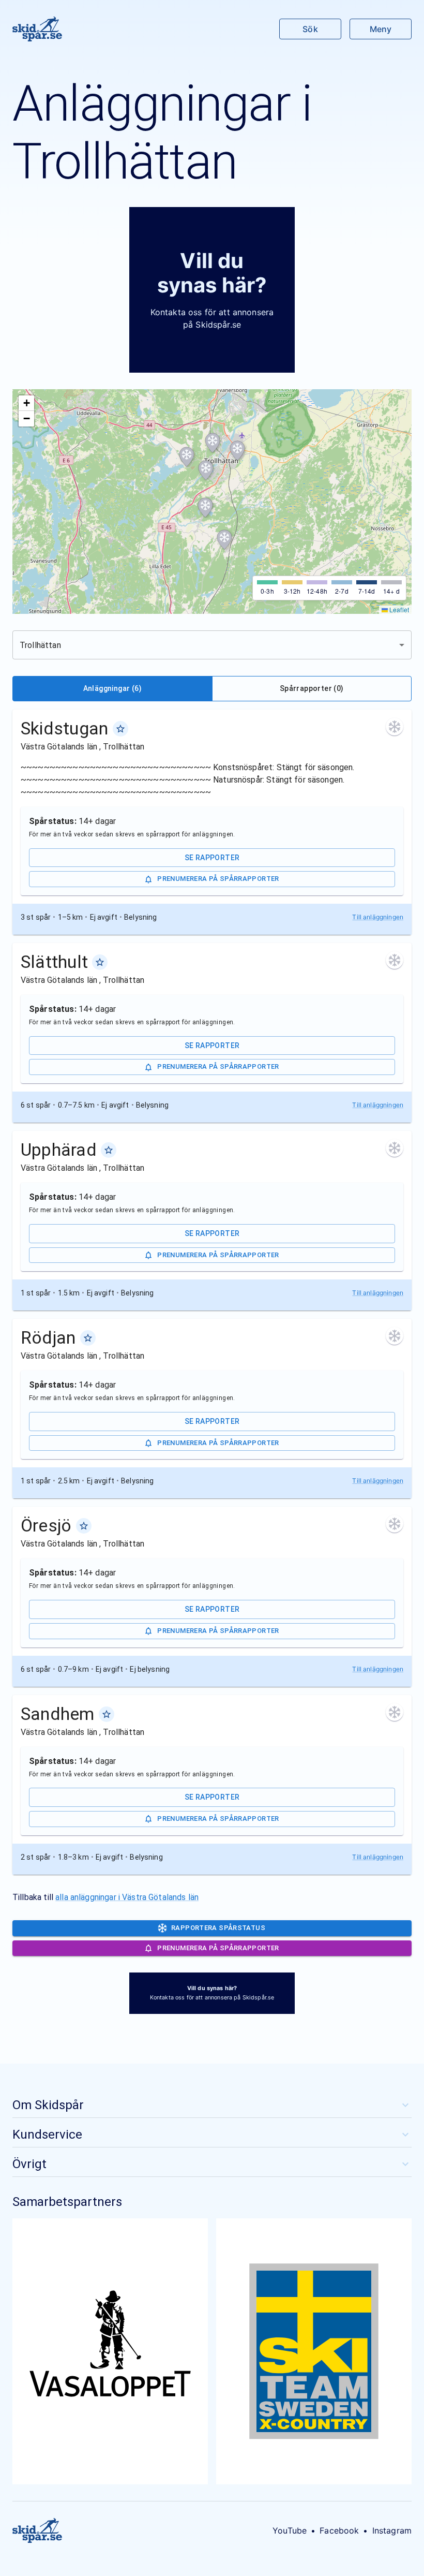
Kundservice (47, 2135)
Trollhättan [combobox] (40, 645)
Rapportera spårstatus (218, 1928)
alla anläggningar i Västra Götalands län (127, 1897)
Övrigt (29, 2164)
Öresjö (46, 1525)
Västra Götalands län (60, 747)
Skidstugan (65, 728)
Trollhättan (124, 747)
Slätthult (54, 962)
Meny (381, 29)
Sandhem (58, 1714)
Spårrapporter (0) (312, 688)
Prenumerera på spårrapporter (218, 879)
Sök (310, 29)
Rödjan (48, 1337)
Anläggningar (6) (112, 688)
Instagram (392, 2530)
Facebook (339, 2530)
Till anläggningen (378, 917)
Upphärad (59, 1150)
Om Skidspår (48, 2105)
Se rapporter (212, 858)
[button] (237, 451)
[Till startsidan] (37, 29)
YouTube (290, 2530)
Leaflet (398, 609)
